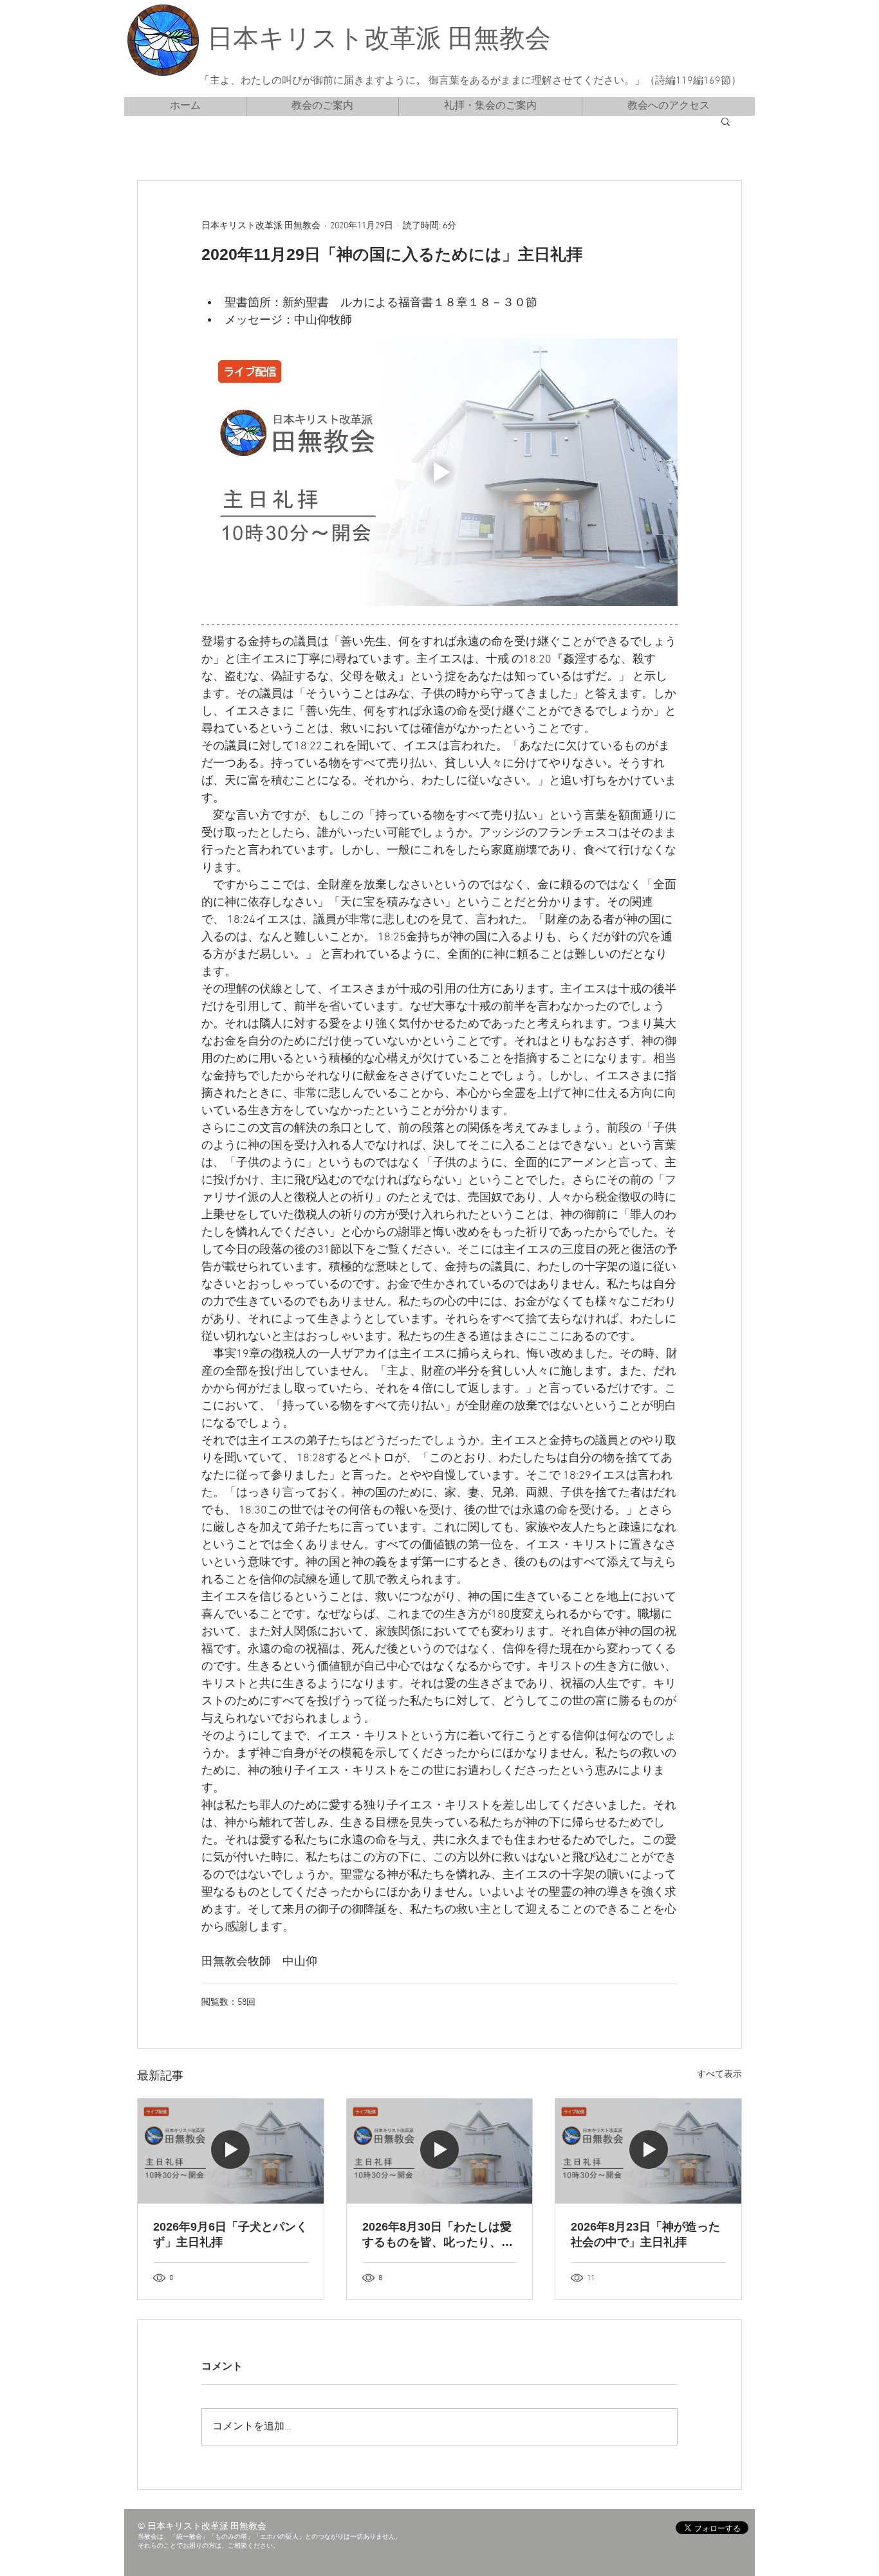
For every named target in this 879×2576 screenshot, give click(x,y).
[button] (726, 121)
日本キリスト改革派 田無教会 (379, 41)
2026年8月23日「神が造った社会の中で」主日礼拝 (645, 2234)
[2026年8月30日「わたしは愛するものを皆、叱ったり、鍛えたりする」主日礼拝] (440, 2151)
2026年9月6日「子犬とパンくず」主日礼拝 (230, 2234)
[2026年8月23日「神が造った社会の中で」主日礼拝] (648, 2151)
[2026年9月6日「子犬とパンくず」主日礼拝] (231, 2151)
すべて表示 (719, 2075)
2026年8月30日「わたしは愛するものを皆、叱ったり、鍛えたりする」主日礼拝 (438, 2235)
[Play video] (439, 472)
